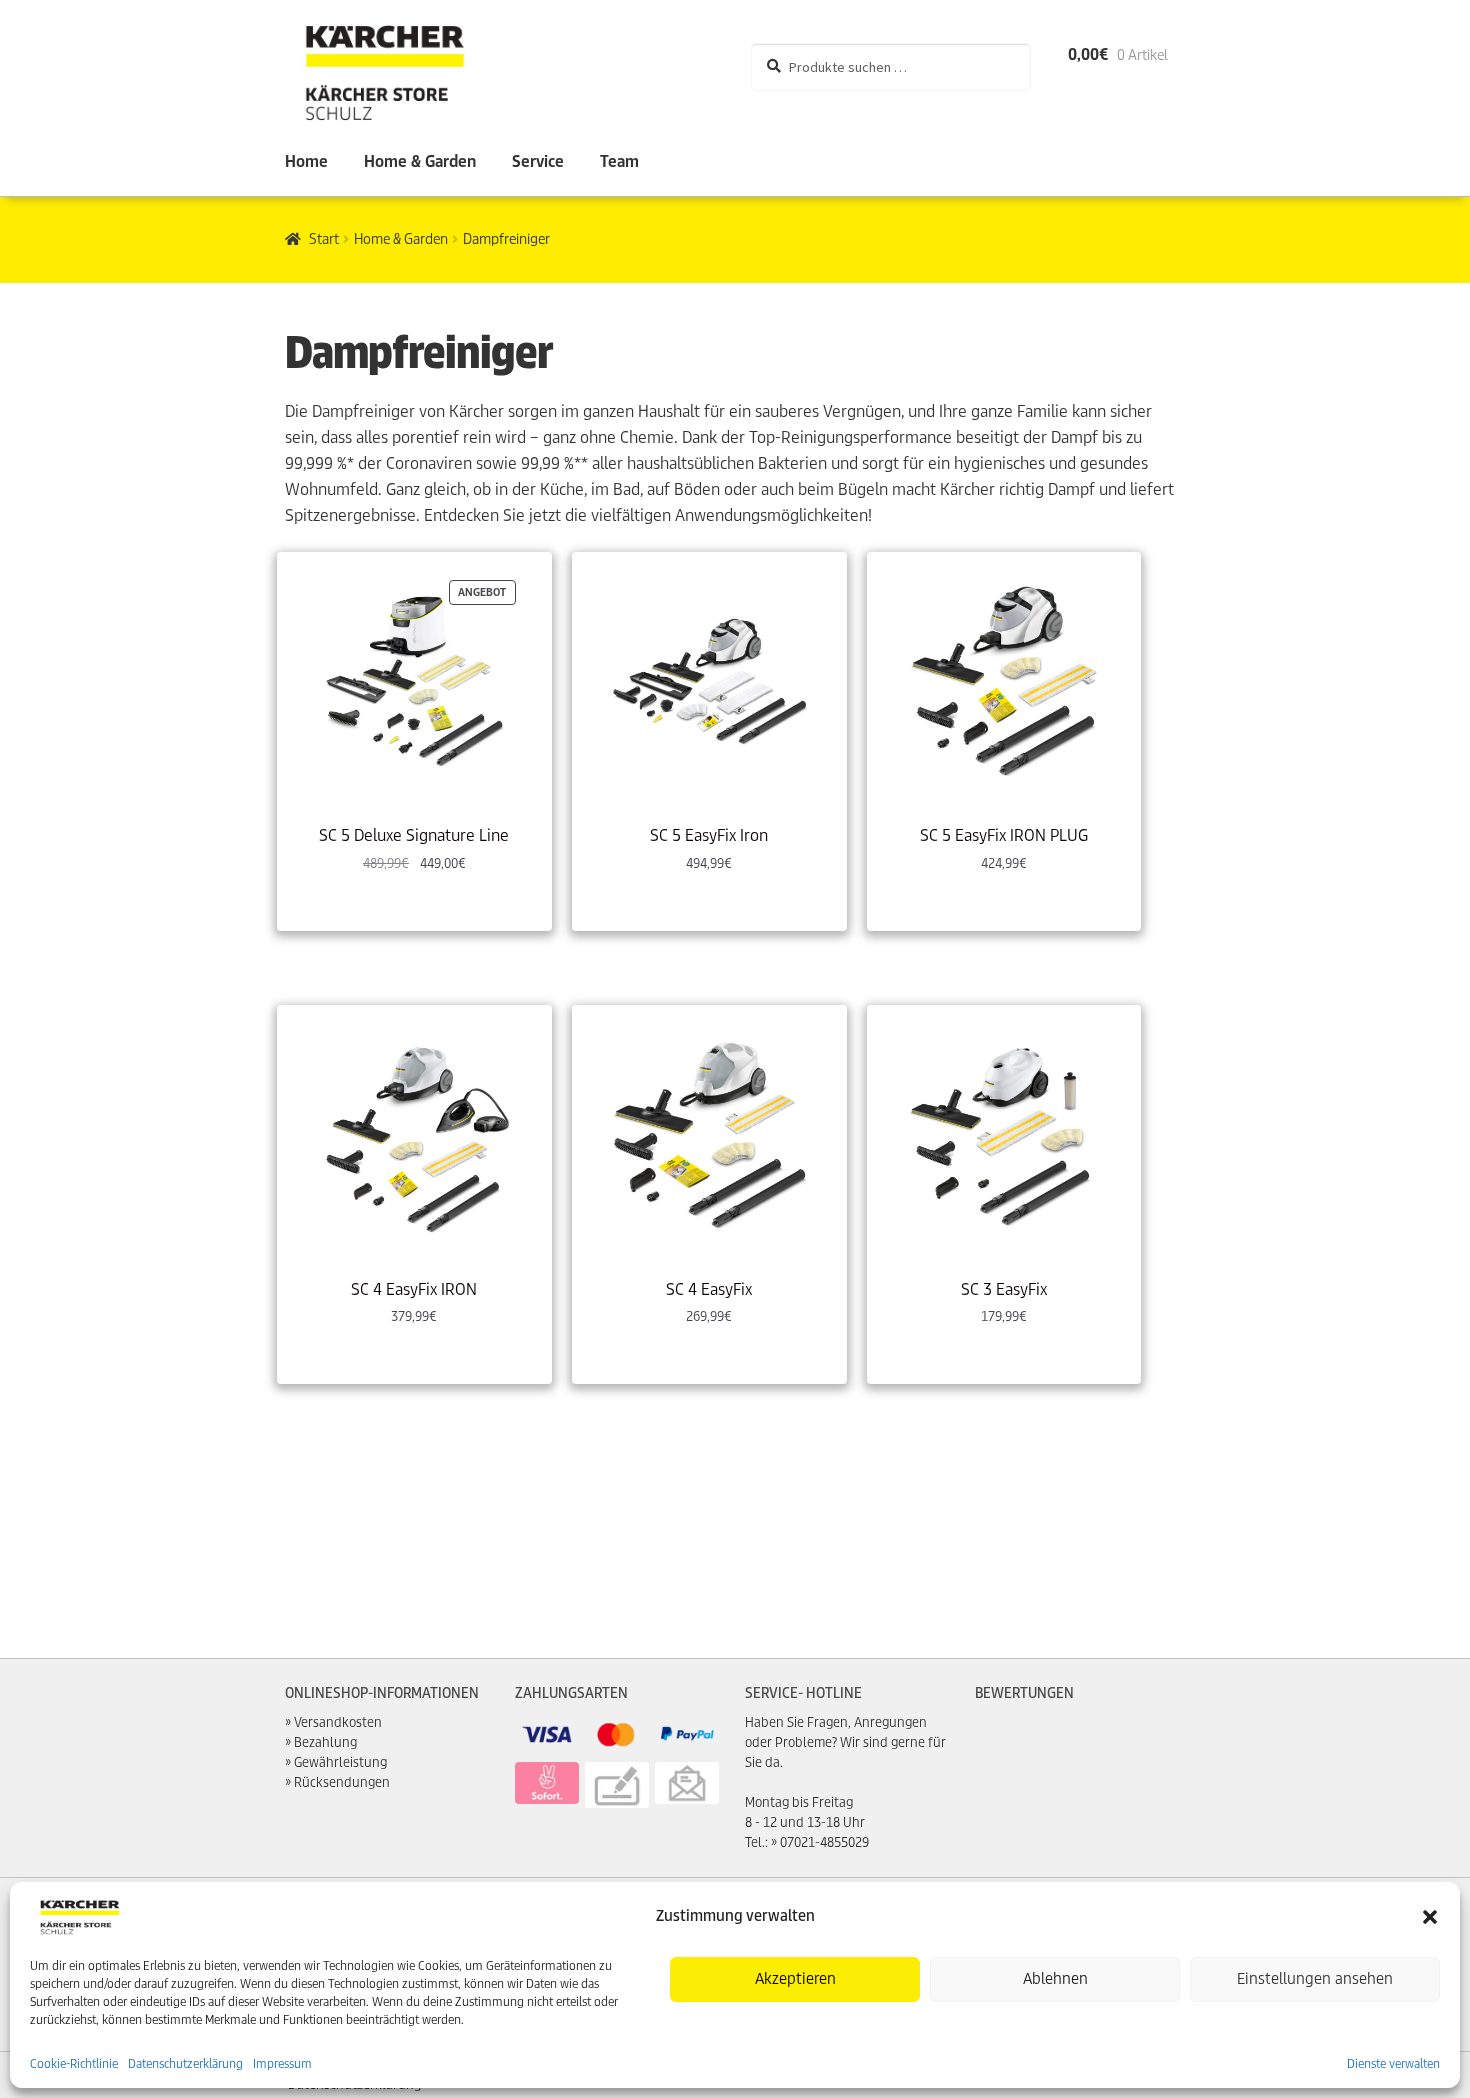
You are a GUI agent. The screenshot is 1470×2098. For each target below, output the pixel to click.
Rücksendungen (342, 1782)
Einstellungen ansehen (1315, 1978)
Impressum (282, 2063)
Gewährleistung (340, 1762)
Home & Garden (420, 161)
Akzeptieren (795, 1978)
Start (324, 239)
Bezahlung (325, 1742)
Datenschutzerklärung (185, 2063)
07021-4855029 (824, 1842)
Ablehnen (1055, 1978)
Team (619, 161)
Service (538, 161)
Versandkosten (338, 1722)
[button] (1430, 1917)
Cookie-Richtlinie (74, 2063)
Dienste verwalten (1393, 2063)
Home (306, 161)
